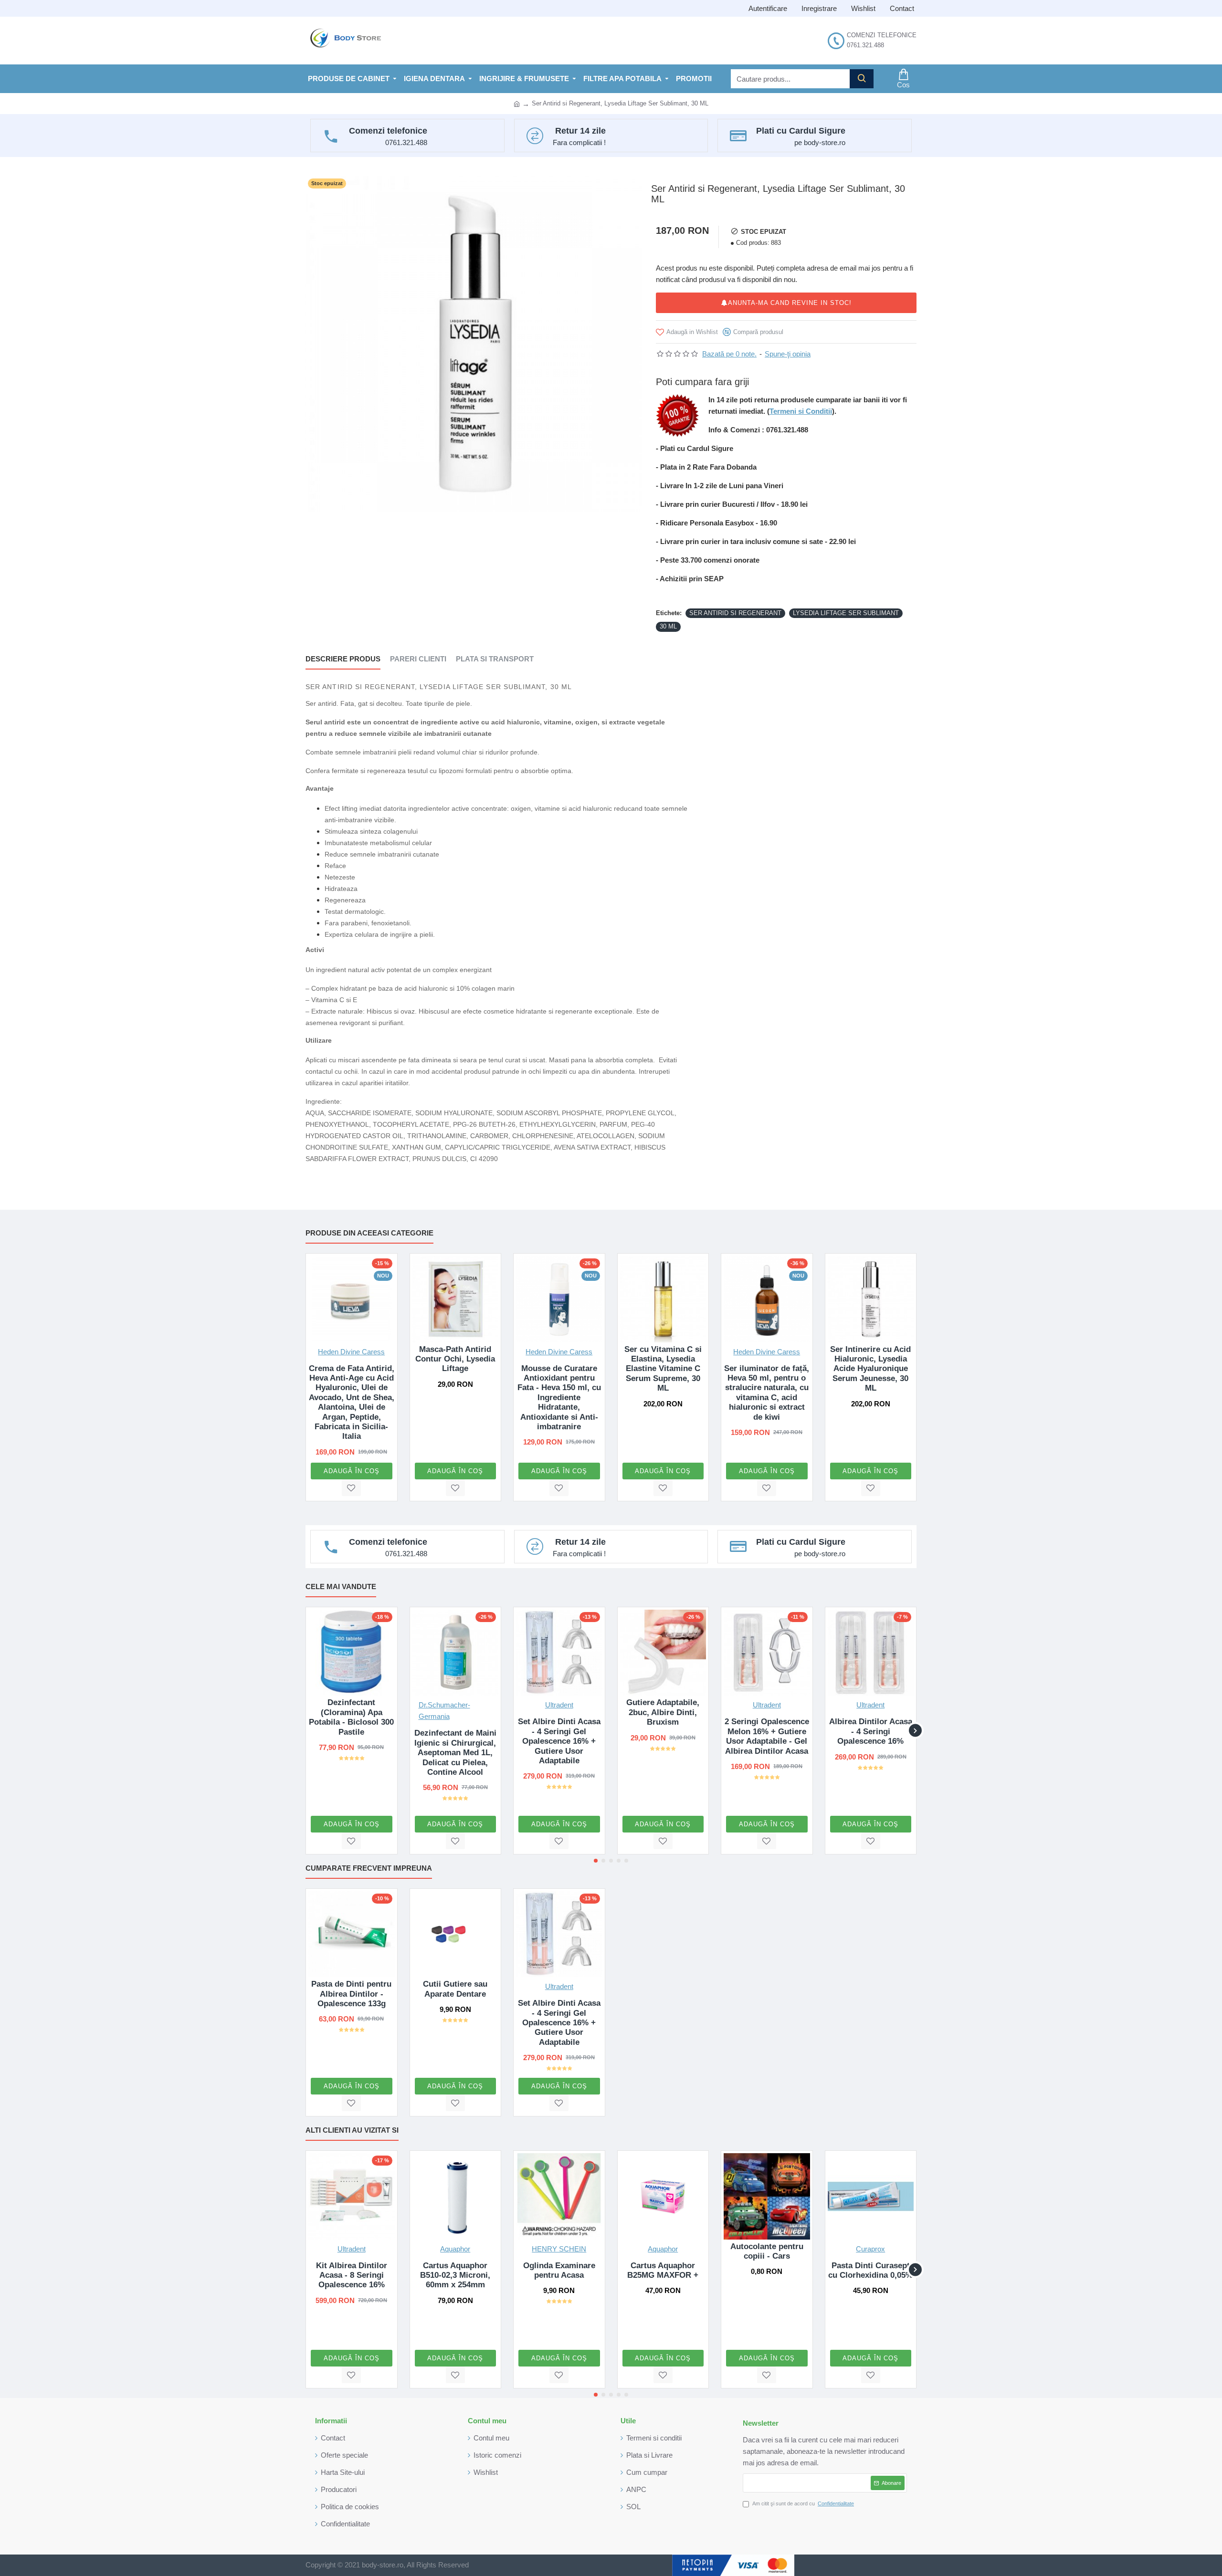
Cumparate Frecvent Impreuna (369, 1868)
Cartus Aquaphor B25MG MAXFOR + (663, 2270)
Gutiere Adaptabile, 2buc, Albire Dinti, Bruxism (663, 1712)
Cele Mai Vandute (341, 1586)
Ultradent (559, 1705)
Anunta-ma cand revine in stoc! (790, 303)
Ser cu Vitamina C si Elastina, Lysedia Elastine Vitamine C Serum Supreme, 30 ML (663, 1369)
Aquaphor (455, 2249)
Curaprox (870, 2249)
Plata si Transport (495, 659)
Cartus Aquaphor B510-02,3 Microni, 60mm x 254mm (455, 2275)
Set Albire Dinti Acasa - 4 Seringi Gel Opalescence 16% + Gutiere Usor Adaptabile (559, 1741)
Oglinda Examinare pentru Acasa (559, 2270)
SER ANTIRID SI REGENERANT (735, 613)
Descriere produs (343, 659)
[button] (307, 1731)
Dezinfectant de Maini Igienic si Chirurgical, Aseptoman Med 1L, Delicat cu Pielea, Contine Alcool (455, 1753)
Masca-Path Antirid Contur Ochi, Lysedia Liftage (455, 1359)
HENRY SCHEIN (559, 2249)
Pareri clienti (418, 659)
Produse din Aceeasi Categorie (369, 1233)
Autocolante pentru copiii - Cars (767, 2251)
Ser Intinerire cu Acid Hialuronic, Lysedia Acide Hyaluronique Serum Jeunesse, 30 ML (870, 1369)
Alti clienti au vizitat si (352, 2130)
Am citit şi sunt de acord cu (803, 2503)
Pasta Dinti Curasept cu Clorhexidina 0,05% (870, 2270)
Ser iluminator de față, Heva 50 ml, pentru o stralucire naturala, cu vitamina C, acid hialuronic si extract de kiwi (767, 1393)
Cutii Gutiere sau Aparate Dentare (455, 1989)
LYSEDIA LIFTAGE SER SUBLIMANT (846, 613)
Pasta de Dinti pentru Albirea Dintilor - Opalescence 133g (351, 1994)
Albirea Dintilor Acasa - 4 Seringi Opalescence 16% (871, 1731)
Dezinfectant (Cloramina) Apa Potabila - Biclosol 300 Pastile (351, 1717)
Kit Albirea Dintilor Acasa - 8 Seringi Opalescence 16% (352, 2275)
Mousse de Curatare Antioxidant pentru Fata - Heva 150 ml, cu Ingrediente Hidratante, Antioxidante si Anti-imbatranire (559, 1398)
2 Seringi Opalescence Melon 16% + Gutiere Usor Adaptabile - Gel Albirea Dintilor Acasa (767, 1736)
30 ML (668, 626)
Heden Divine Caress (351, 1352)
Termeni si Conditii (801, 411)
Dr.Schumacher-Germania (444, 1711)
